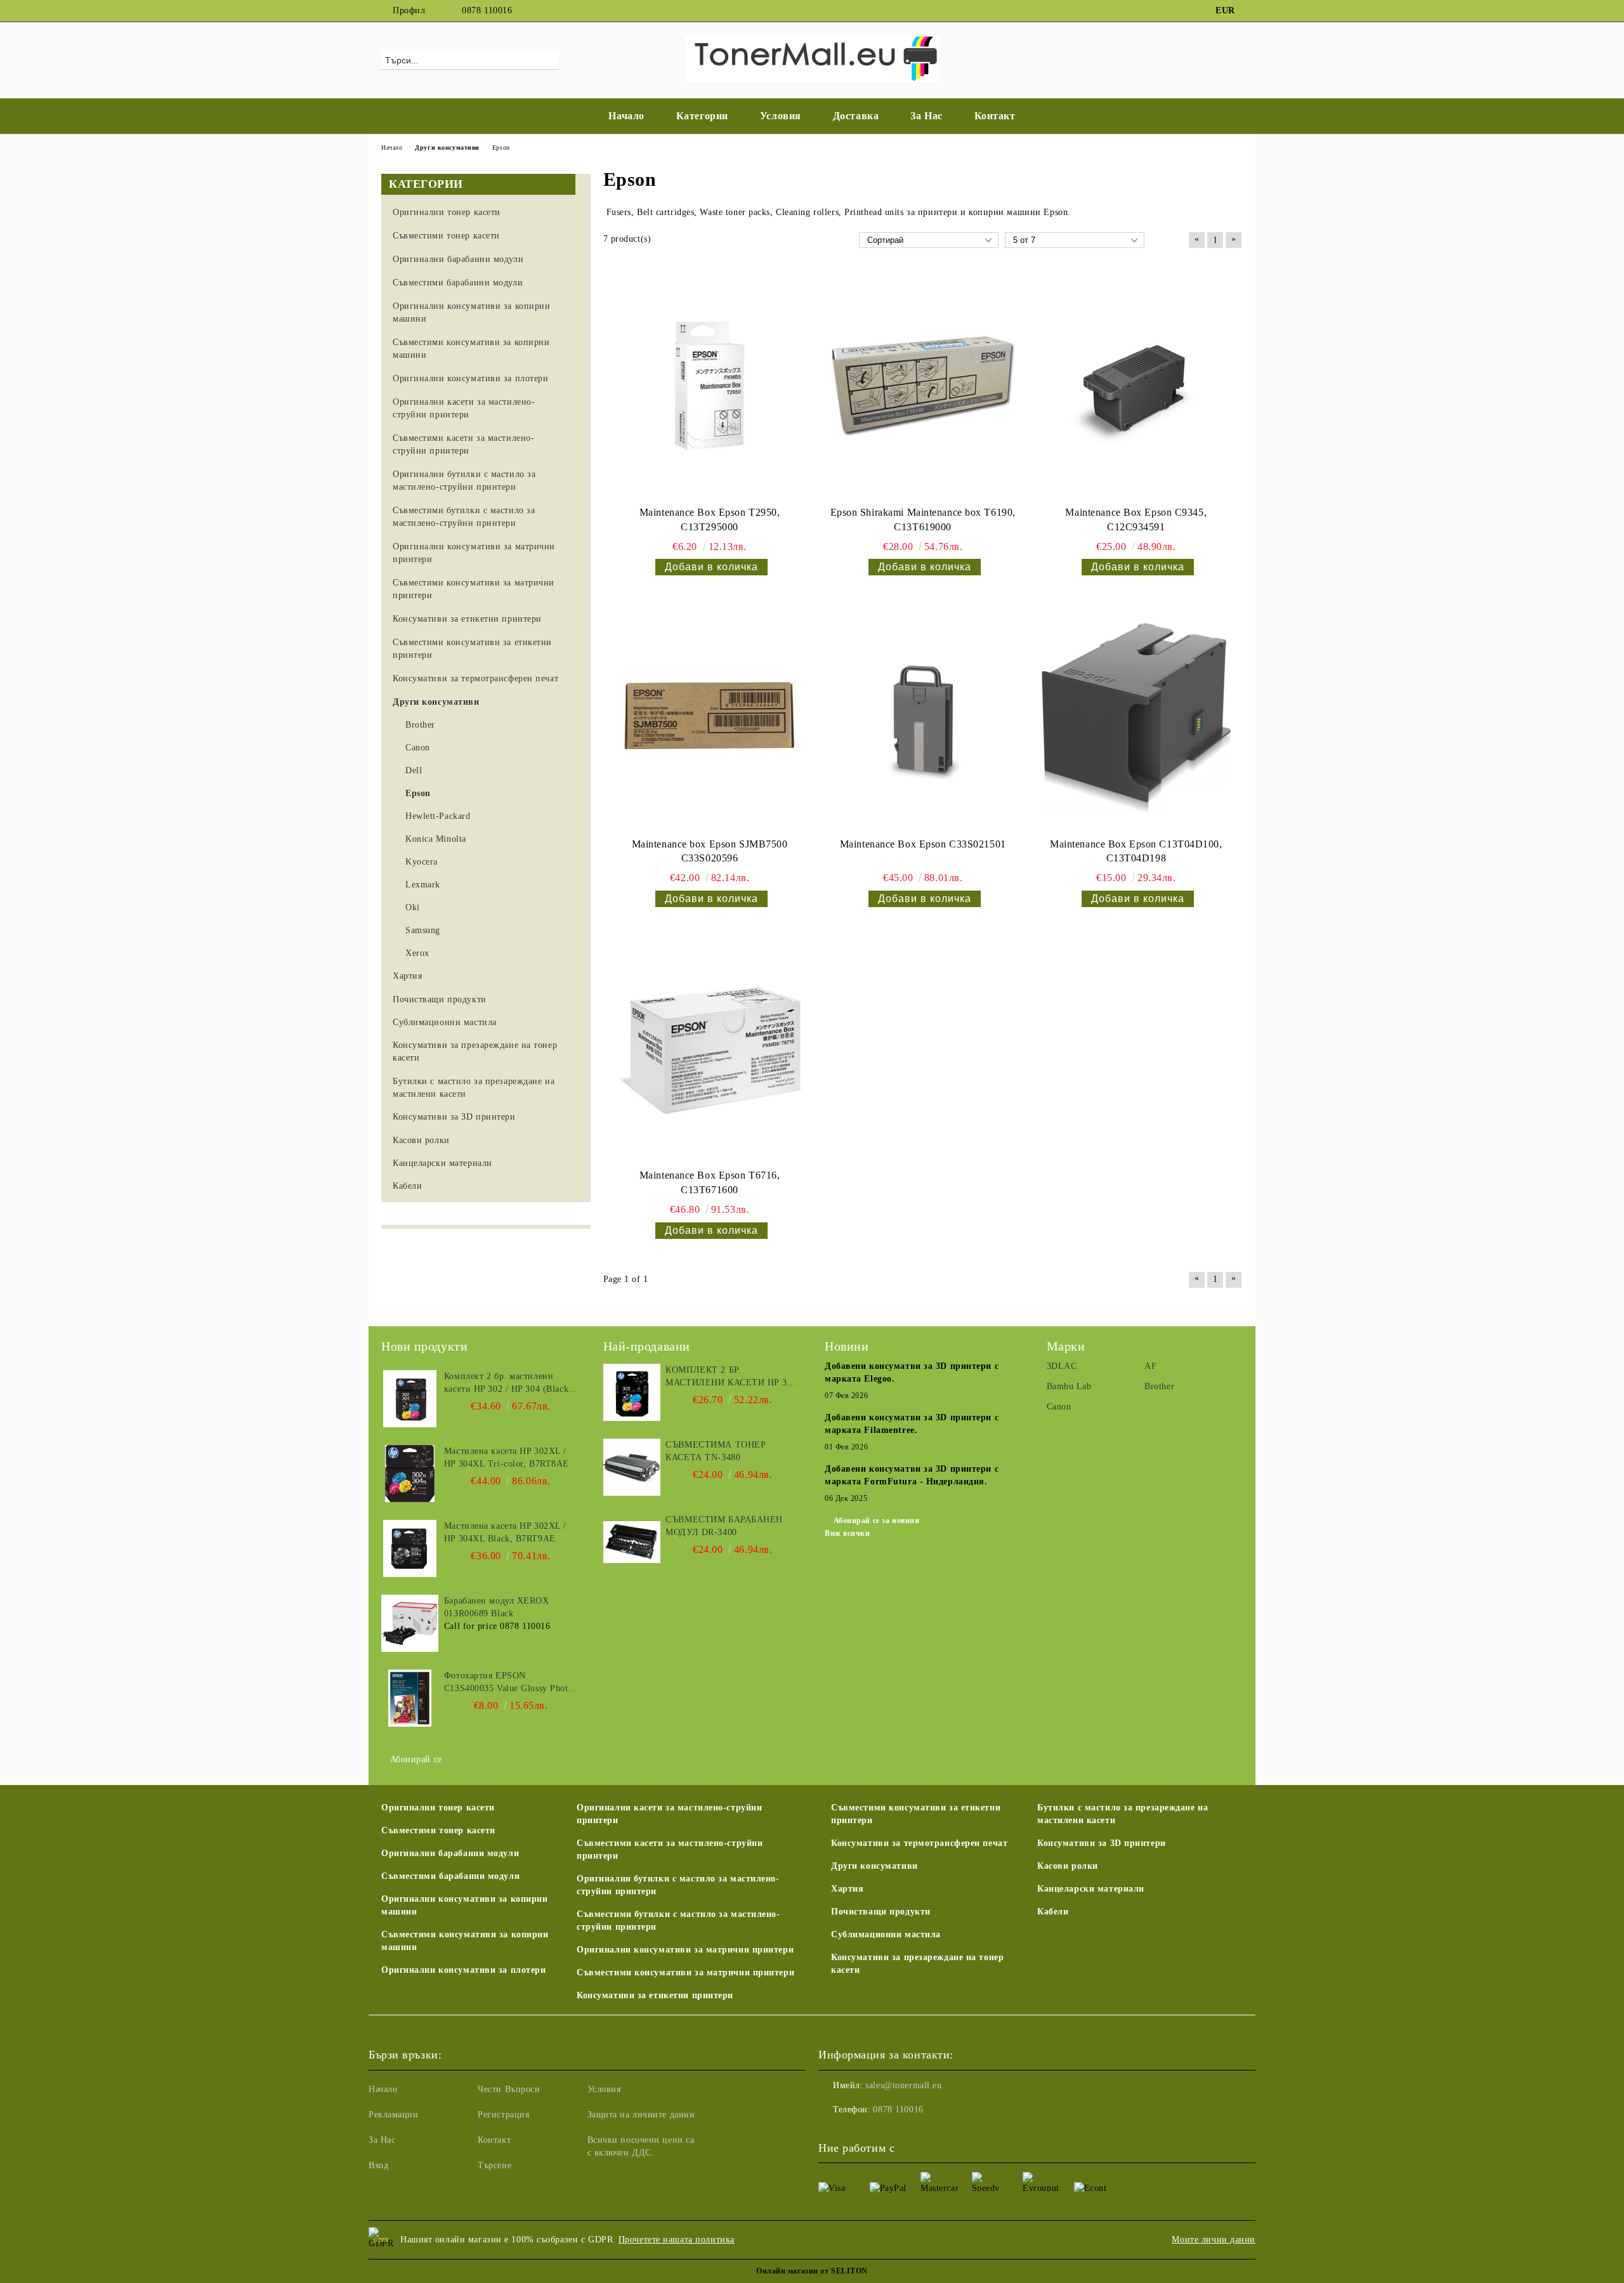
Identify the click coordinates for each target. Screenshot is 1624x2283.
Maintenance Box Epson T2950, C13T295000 (710, 520)
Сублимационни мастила (886, 1934)
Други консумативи (874, 1866)
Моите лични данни (1214, 2240)
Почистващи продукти (881, 1912)
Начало (626, 116)
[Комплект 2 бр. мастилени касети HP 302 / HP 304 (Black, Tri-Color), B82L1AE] (410, 1399)
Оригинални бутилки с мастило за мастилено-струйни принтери (678, 1885)
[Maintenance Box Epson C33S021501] (923, 717)
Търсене (494, 2165)
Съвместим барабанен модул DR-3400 (724, 1526)
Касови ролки (1068, 1866)
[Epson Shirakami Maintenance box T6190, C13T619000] (923, 386)
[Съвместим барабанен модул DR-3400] (632, 1542)
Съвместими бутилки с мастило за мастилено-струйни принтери (678, 1920)
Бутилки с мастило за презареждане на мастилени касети (1123, 1814)
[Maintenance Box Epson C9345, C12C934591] (1136, 386)
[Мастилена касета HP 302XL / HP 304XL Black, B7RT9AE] (410, 1548)
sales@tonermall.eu (903, 2085)
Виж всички (848, 1533)
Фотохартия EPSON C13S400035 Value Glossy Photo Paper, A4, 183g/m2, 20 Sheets (508, 1683)
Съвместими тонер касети (438, 1830)
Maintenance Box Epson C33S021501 (923, 844)
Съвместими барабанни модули (450, 1876)
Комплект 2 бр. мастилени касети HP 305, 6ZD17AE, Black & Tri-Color (732, 1377)
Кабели (1053, 1912)
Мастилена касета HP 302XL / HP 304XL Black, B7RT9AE (505, 1532)
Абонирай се (416, 1759)
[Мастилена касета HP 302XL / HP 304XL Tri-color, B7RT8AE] (410, 1474)
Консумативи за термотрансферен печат (919, 1843)
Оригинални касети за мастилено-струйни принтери (669, 1814)
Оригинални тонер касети (438, 1808)
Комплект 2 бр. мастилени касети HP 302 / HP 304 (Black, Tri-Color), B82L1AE (508, 1384)
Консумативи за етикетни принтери (655, 1995)
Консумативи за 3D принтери (1102, 1843)
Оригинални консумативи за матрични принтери (685, 1950)
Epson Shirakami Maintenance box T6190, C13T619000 (923, 520)
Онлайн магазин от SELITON (812, 2271)
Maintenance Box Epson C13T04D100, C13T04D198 (1136, 851)
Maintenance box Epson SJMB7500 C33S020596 (710, 851)
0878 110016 (487, 10)
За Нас (926, 116)
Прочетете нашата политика (677, 2240)
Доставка (856, 116)
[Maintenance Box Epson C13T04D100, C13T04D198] (1136, 717)
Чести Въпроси (509, 2089)
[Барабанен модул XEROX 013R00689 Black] (410, 1623)
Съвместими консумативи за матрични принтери (685, 1972)
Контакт (995, 116)
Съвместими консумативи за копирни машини (465, 1941)
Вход (378, 2165)
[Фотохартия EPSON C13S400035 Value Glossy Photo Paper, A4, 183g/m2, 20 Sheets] (410, 1698)
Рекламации (394, 2115)
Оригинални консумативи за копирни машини (464, 1905)
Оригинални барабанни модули (450, 1853)
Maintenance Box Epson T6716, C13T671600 (710, 1182)
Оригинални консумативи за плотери (463, 1970)
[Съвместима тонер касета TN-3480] (632, 1467)
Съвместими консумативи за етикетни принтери (916, 1814)
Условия (781, 116)
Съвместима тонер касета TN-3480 (716, 1451)
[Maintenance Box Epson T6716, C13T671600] (710, 1049)
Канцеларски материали (1091, 1889)
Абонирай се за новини (876, 1521)
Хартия (847, 1889)
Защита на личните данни (641, 2115)
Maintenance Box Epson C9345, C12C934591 (1136, 520)
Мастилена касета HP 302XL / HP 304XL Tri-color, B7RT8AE (507, 1457)
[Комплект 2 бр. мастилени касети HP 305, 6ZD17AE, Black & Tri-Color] (632, 1392)
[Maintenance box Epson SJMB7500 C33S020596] (710, 717)
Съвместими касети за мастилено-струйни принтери (670, 1849)
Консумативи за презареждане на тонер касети (917, 1964)
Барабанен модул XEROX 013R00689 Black (497, 1607)
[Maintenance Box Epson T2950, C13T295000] (710, 386)
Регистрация (503, 2115)
